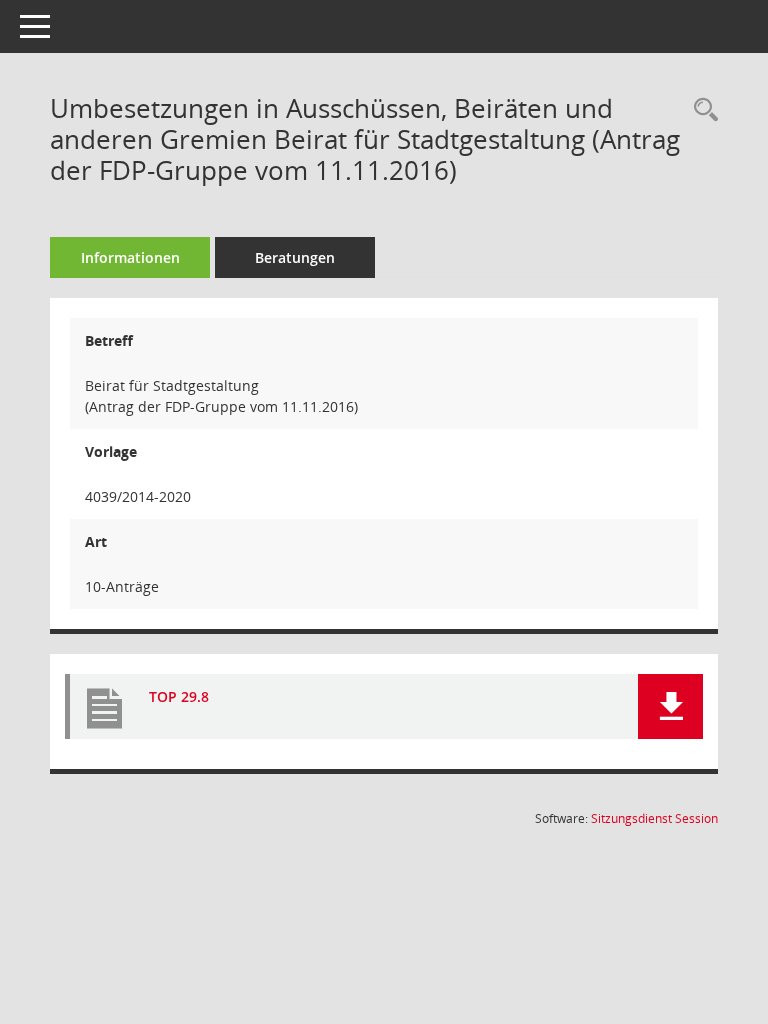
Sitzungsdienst (654, 818)
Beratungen (295, 257)
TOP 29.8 (179, 696)
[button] (670, 706)
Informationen (130, 257)
